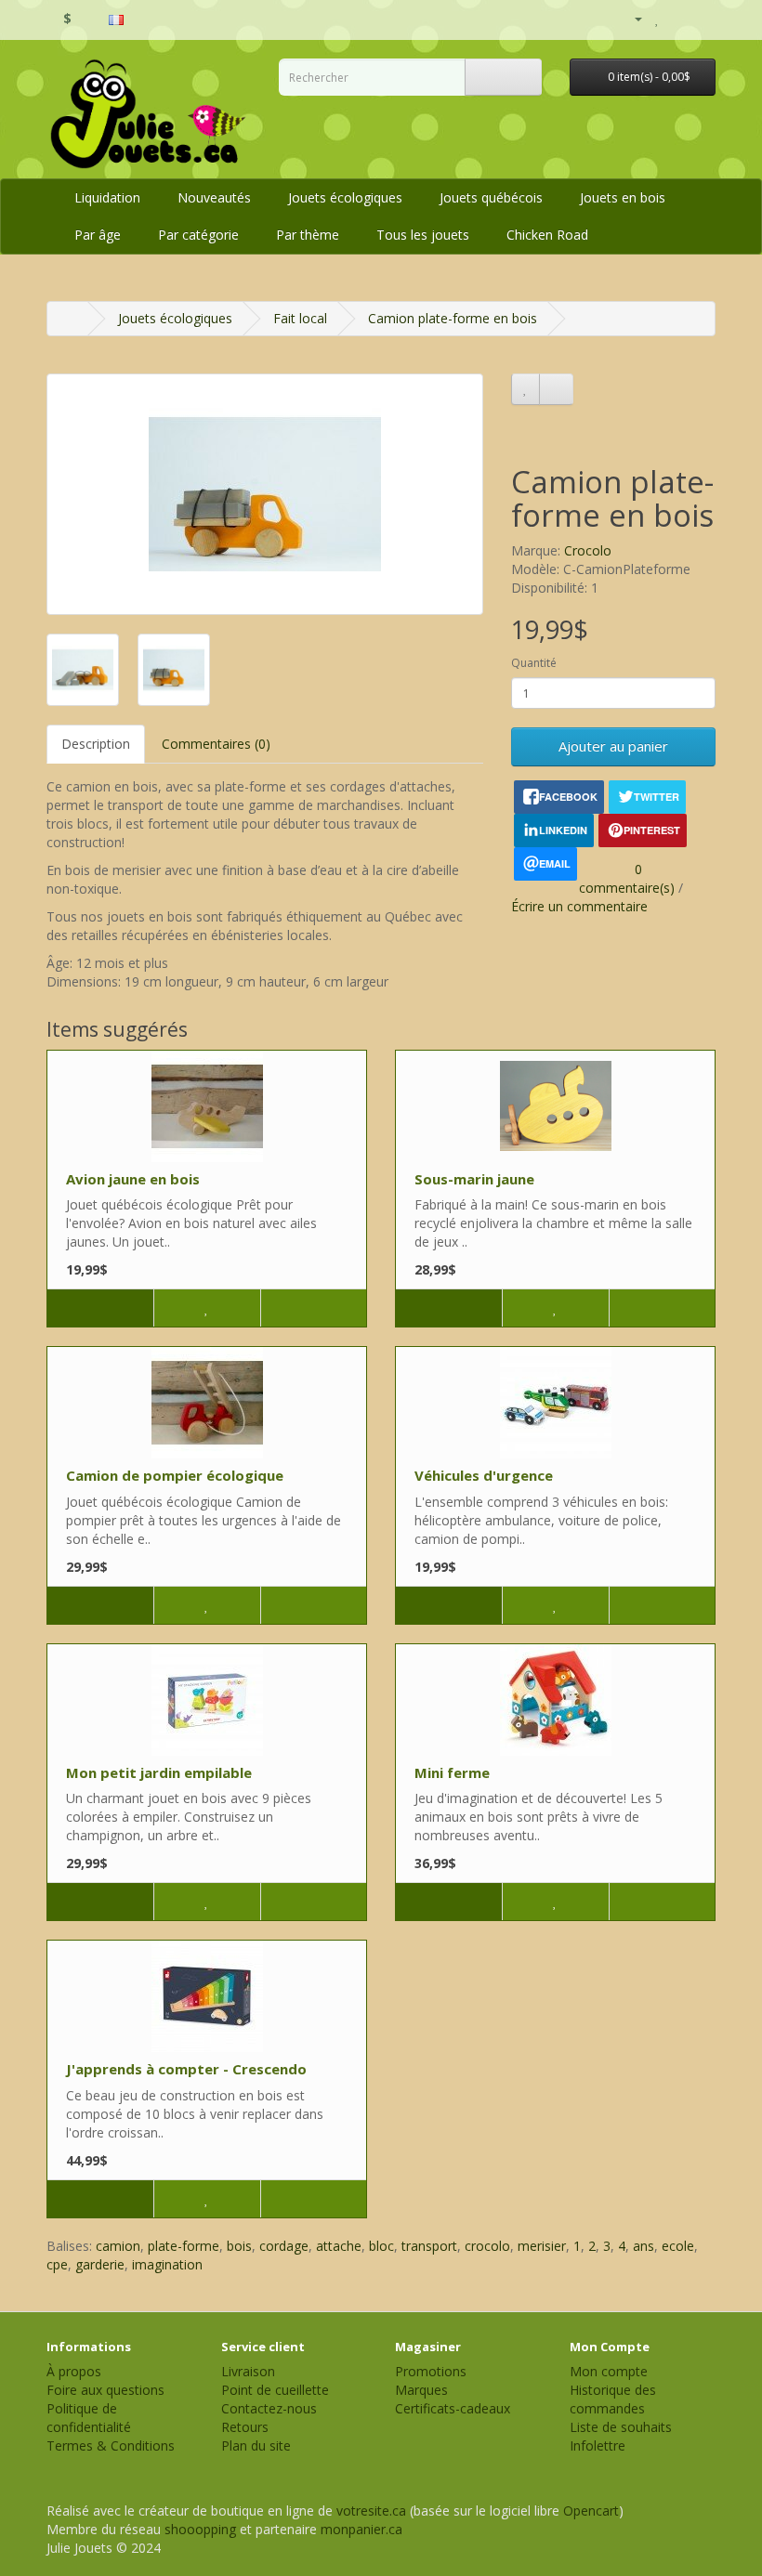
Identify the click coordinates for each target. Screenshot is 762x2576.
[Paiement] (701, 18)
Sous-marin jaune (474, 1179)
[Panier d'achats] (678, 18)
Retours (245, 2427)
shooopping (200, 2529)
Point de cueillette (275, 2390)
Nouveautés (214, 197)
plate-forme (184, 2246)
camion (118, 2246)
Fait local (300, 318)
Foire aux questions (105, 2390)
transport (429, 2246)
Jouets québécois (491, 197)
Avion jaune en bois (133, 1179)
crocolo (487, 2246)
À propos (74, 2371)
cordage (284, 2246)
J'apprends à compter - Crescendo (186, 2069)
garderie (100, 2264)
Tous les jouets (423, 235)
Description (96, 744)
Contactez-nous (269, 2408)
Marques (421, 2390)
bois (239, 2246)
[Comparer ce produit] (556, 389)
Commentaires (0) (216, 744)
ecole (678, 2246)
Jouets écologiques (345, 197)
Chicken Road (547, 235)
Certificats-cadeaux (453, 2408)
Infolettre (598, 2445)
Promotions (431, 2371)
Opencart (591, 2511)
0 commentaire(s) (627, 878)
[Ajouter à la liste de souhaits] (526, 389)
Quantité (534, 663)
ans (644, 2246)
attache (339, 2246)
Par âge (98, 235)
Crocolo (588, 550)
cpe (57, 2264)
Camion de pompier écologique (175, 1475)
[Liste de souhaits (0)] (657, 18)
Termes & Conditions (111, 2445)
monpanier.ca (361, 2529)
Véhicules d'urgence (484, 1475)
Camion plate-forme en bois (453, 318)
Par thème (308, 235)
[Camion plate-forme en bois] (265, 494)
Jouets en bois (623, 197)
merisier (542, 2246)
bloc (381, 2246)
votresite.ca (371, 2511)
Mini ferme (452, 1772)
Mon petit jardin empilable (159, 1772)
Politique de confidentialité (89, 2418)
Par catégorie (198, 235)
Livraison (248, 2371)
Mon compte (609, 2371)
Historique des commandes (613, 2399)
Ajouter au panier (613, 746)
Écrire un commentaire (579, 906)
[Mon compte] (631, 19)
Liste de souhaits (621, 2427)
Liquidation (107, 197)
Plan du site (256, 2445)
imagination (167, 2264)
